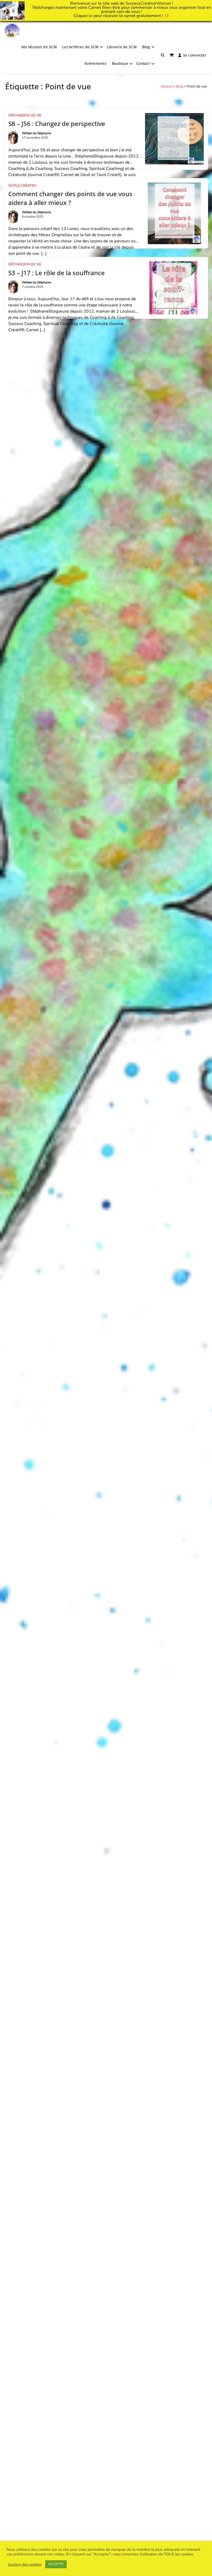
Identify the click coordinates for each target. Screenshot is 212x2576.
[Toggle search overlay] (163, 55)
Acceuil (166, 86)
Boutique (120, 63)
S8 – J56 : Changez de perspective (57, 124)
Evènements (96, 63)
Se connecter (195, 55)
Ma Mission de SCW (39, 47)
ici (91, 16)
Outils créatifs (22, 186)
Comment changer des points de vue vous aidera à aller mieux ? (70, 198)
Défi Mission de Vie (25, 115)
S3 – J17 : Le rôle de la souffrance (56, 273)
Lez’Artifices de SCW (81, 47)
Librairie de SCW (122, 47)
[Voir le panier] (172, 55)
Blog (146, 47)
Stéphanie (44, 133)
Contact (143, 63)
